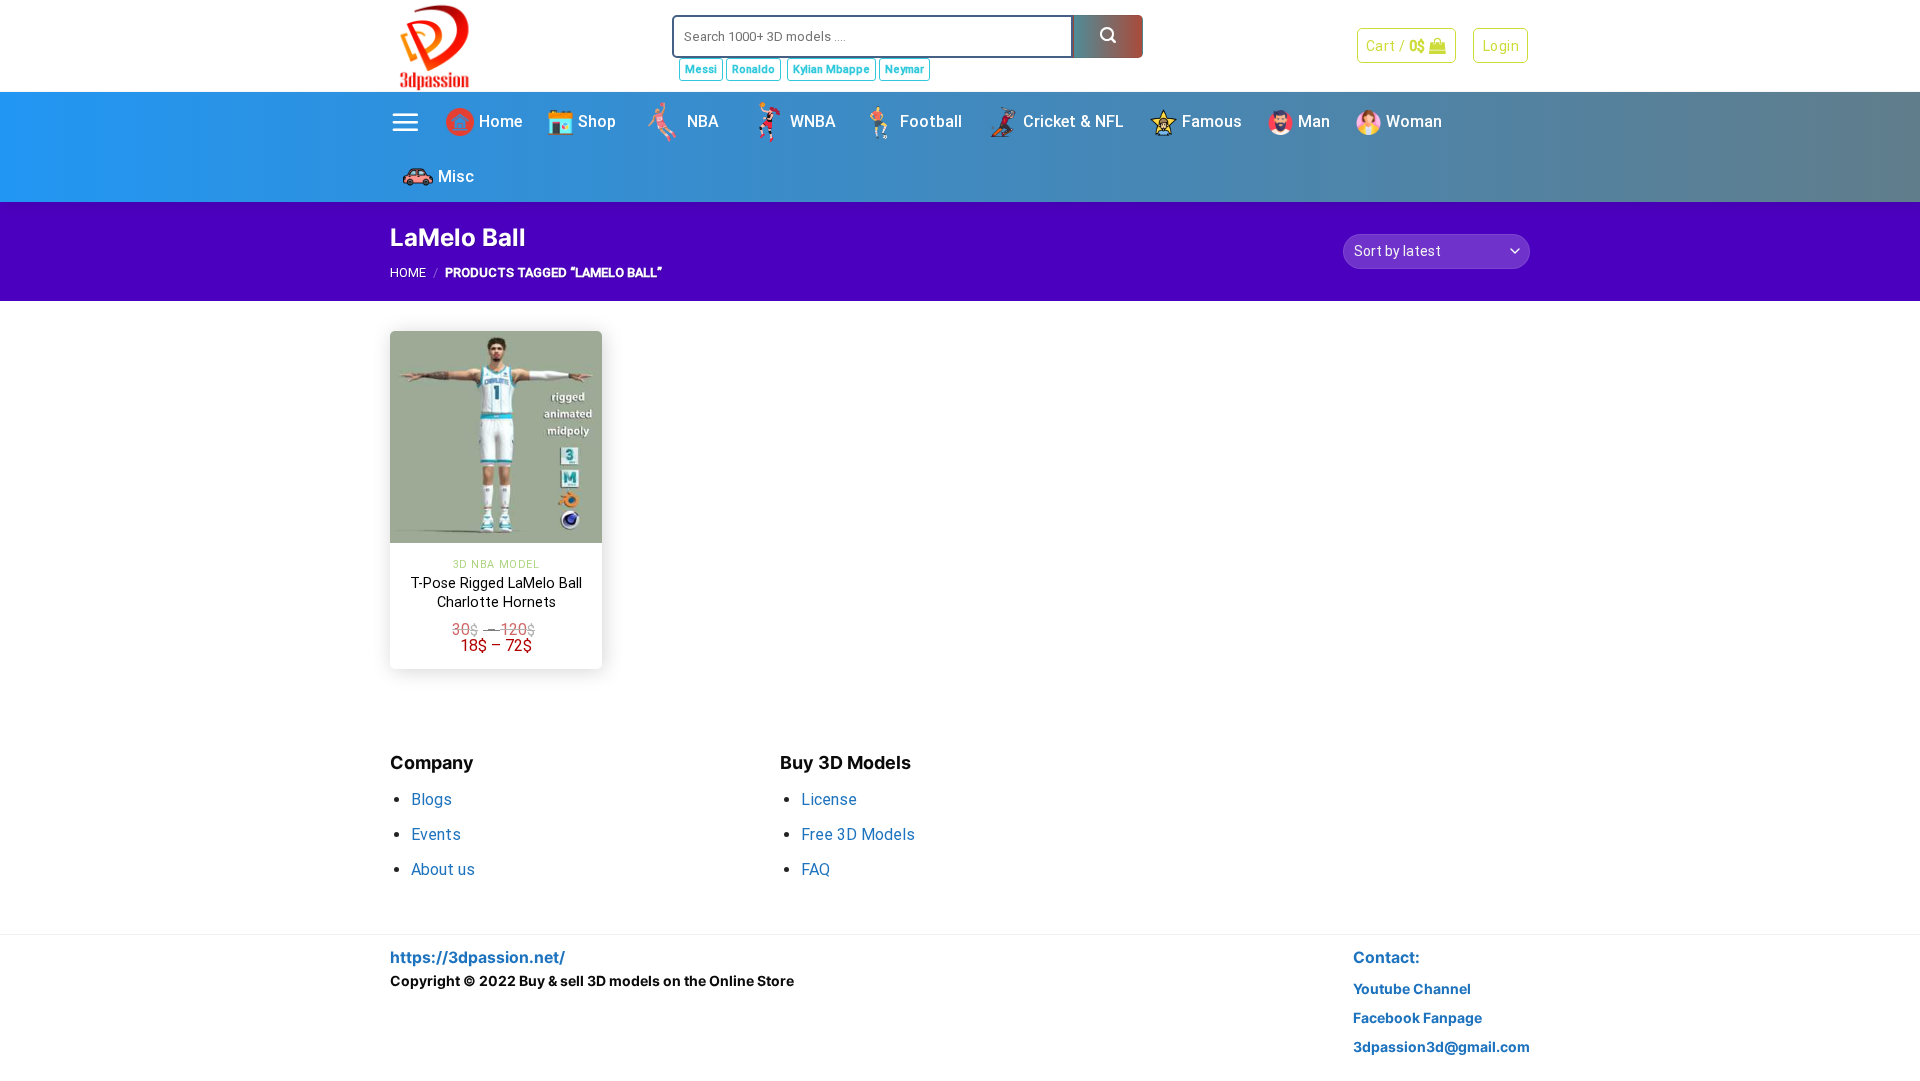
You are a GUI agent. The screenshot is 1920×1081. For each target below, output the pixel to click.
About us (443, 869)
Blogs (431, 799)
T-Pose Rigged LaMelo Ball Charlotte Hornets (496, 593)
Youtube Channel (1412, 988)
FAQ (815, 869)
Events (436, 834)
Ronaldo (753, 69)
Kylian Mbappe (831, 69)
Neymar (904, 69)
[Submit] (1108, 36)
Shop (597, 121)
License (829, 799)
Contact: (1386, 957)
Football (931, 121)
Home (500, 121)
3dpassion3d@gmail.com (1441, 1046)
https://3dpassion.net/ (477, 957)
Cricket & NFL (1073, 121)
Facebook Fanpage (1417, 1017)
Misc (456, 176)
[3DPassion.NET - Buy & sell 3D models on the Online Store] (516, 45)
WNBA (813, 121)
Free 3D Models (858, 834)
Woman (1414, 121)
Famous (1212, 121)
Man (1314, 121)
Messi (701, 69)
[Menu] (405, 122)
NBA (703, 121)
